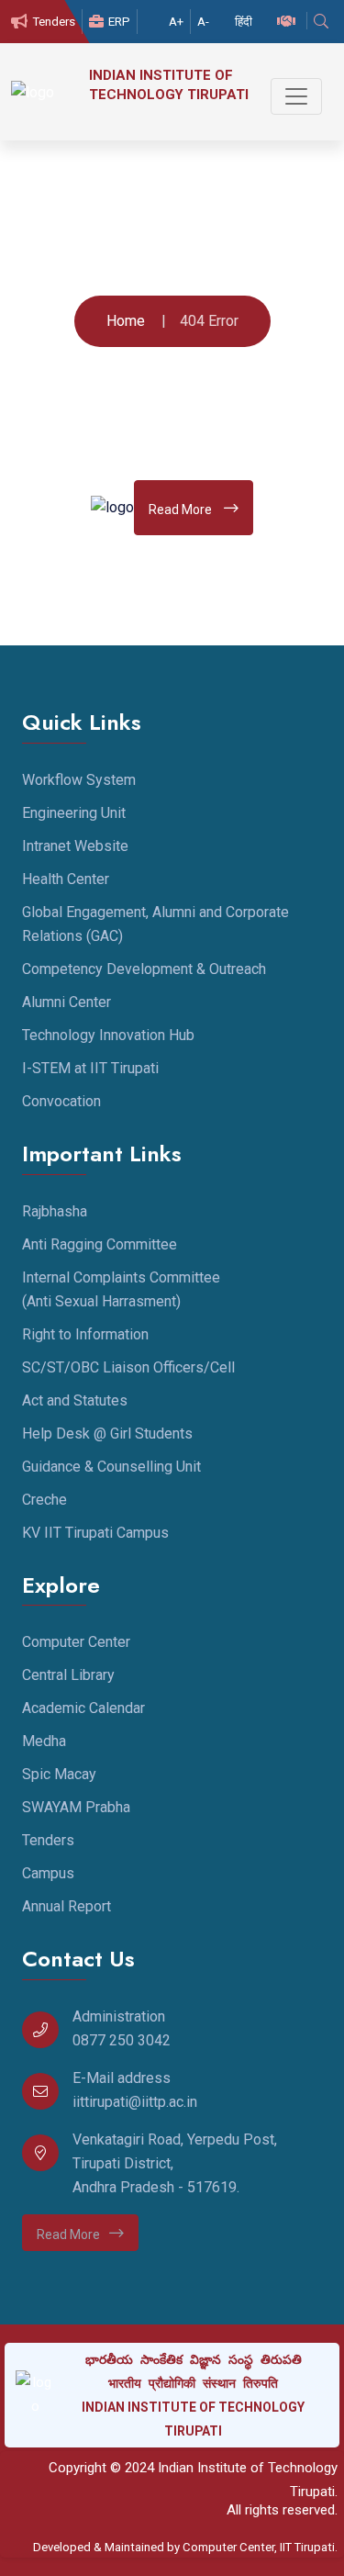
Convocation (61, 1101)
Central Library (68, 1675)
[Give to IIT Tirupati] (289, 22)
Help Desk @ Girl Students (107, 1434)
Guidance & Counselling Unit (111, 1467)
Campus (48, 1873)
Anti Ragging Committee (100, 1244)
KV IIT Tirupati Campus (95, 1533)
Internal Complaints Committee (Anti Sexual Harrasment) (121, 1289)
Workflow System (79, 780)
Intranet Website (75, 846)
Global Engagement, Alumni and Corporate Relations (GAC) (155, 924)
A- (203, 22)
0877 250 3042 (122, 2040)
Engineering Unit (74, 813)
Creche (44, 1500)
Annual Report (67, 1906)
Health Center (66, 879)
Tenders (54, 22)
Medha (44, 1741)
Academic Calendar (83, 1708)
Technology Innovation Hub (108, 1035)
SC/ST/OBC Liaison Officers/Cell (128, 1367)
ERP (119, 22)
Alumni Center (67, 1002)
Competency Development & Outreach (144, 969)
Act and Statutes (75, 1400)
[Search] (323, 22)
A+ (176, 22)
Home (126, 321)
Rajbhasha (55, 1211)
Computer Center (76, 1642)
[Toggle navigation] (296, 96)
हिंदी (244, 22)
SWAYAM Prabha (76, 1807)
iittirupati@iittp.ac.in (135, 2102)
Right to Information (85, 1334)
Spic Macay (59, 1774)
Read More (182, 510)
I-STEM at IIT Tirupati (90, 1068)
